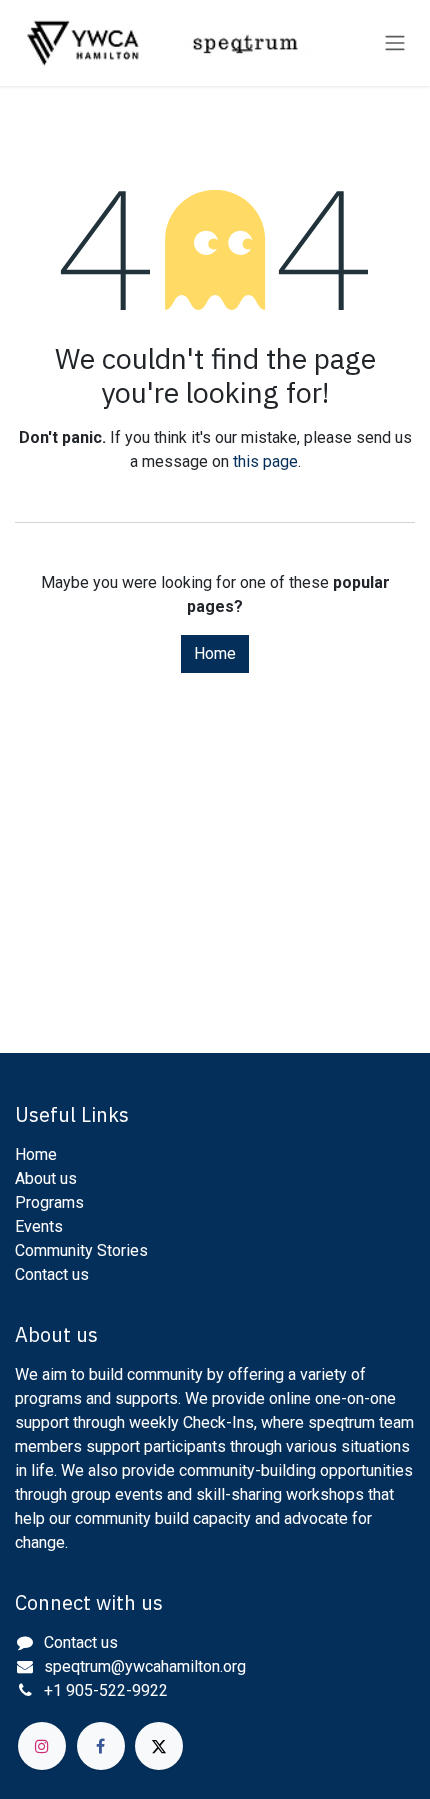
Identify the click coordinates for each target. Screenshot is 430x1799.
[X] (159, 1746)
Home (215, 653)
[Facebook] (101, 1746)
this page (265, 461)
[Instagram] (42, 1746)
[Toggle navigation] (395, 43)
